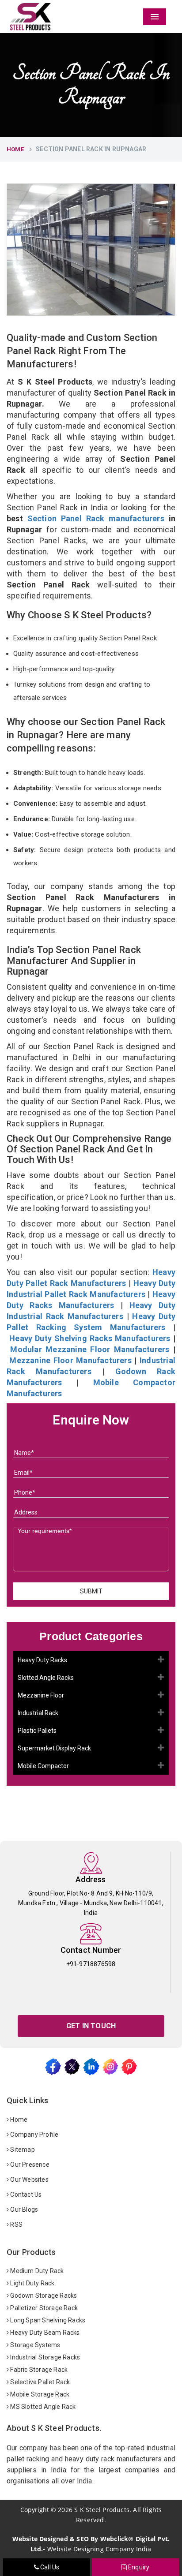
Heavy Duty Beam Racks (44, 2333)
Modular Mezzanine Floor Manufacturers (90, 1349)
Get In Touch (91, 2026)
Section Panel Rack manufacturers (96, 518)
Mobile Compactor (43, 1766)
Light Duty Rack (32, 2283)
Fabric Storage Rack (38, 2370)
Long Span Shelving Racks (47, 2320)
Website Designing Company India (99, 2549)
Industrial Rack (38, 1713)
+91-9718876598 (91, 1964)
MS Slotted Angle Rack (42, 2407)
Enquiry (138, 2567)
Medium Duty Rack (36, 2271)
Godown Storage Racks (43, 2296)
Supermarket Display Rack (54, 1748)
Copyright (35, 2510)
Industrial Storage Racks (44, 2357)
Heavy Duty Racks (42, 1660)
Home (15, 149)
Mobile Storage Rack (39, 2394)
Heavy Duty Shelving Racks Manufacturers (90, 1338)
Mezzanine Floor (41, 1695)
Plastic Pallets (37, 1731)
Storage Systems (34, 2345)
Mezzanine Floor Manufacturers (70, 1360)
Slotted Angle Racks (46, 1678)
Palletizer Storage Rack (43, 2308)
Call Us (49, 2567)
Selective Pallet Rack (39, 2382)
